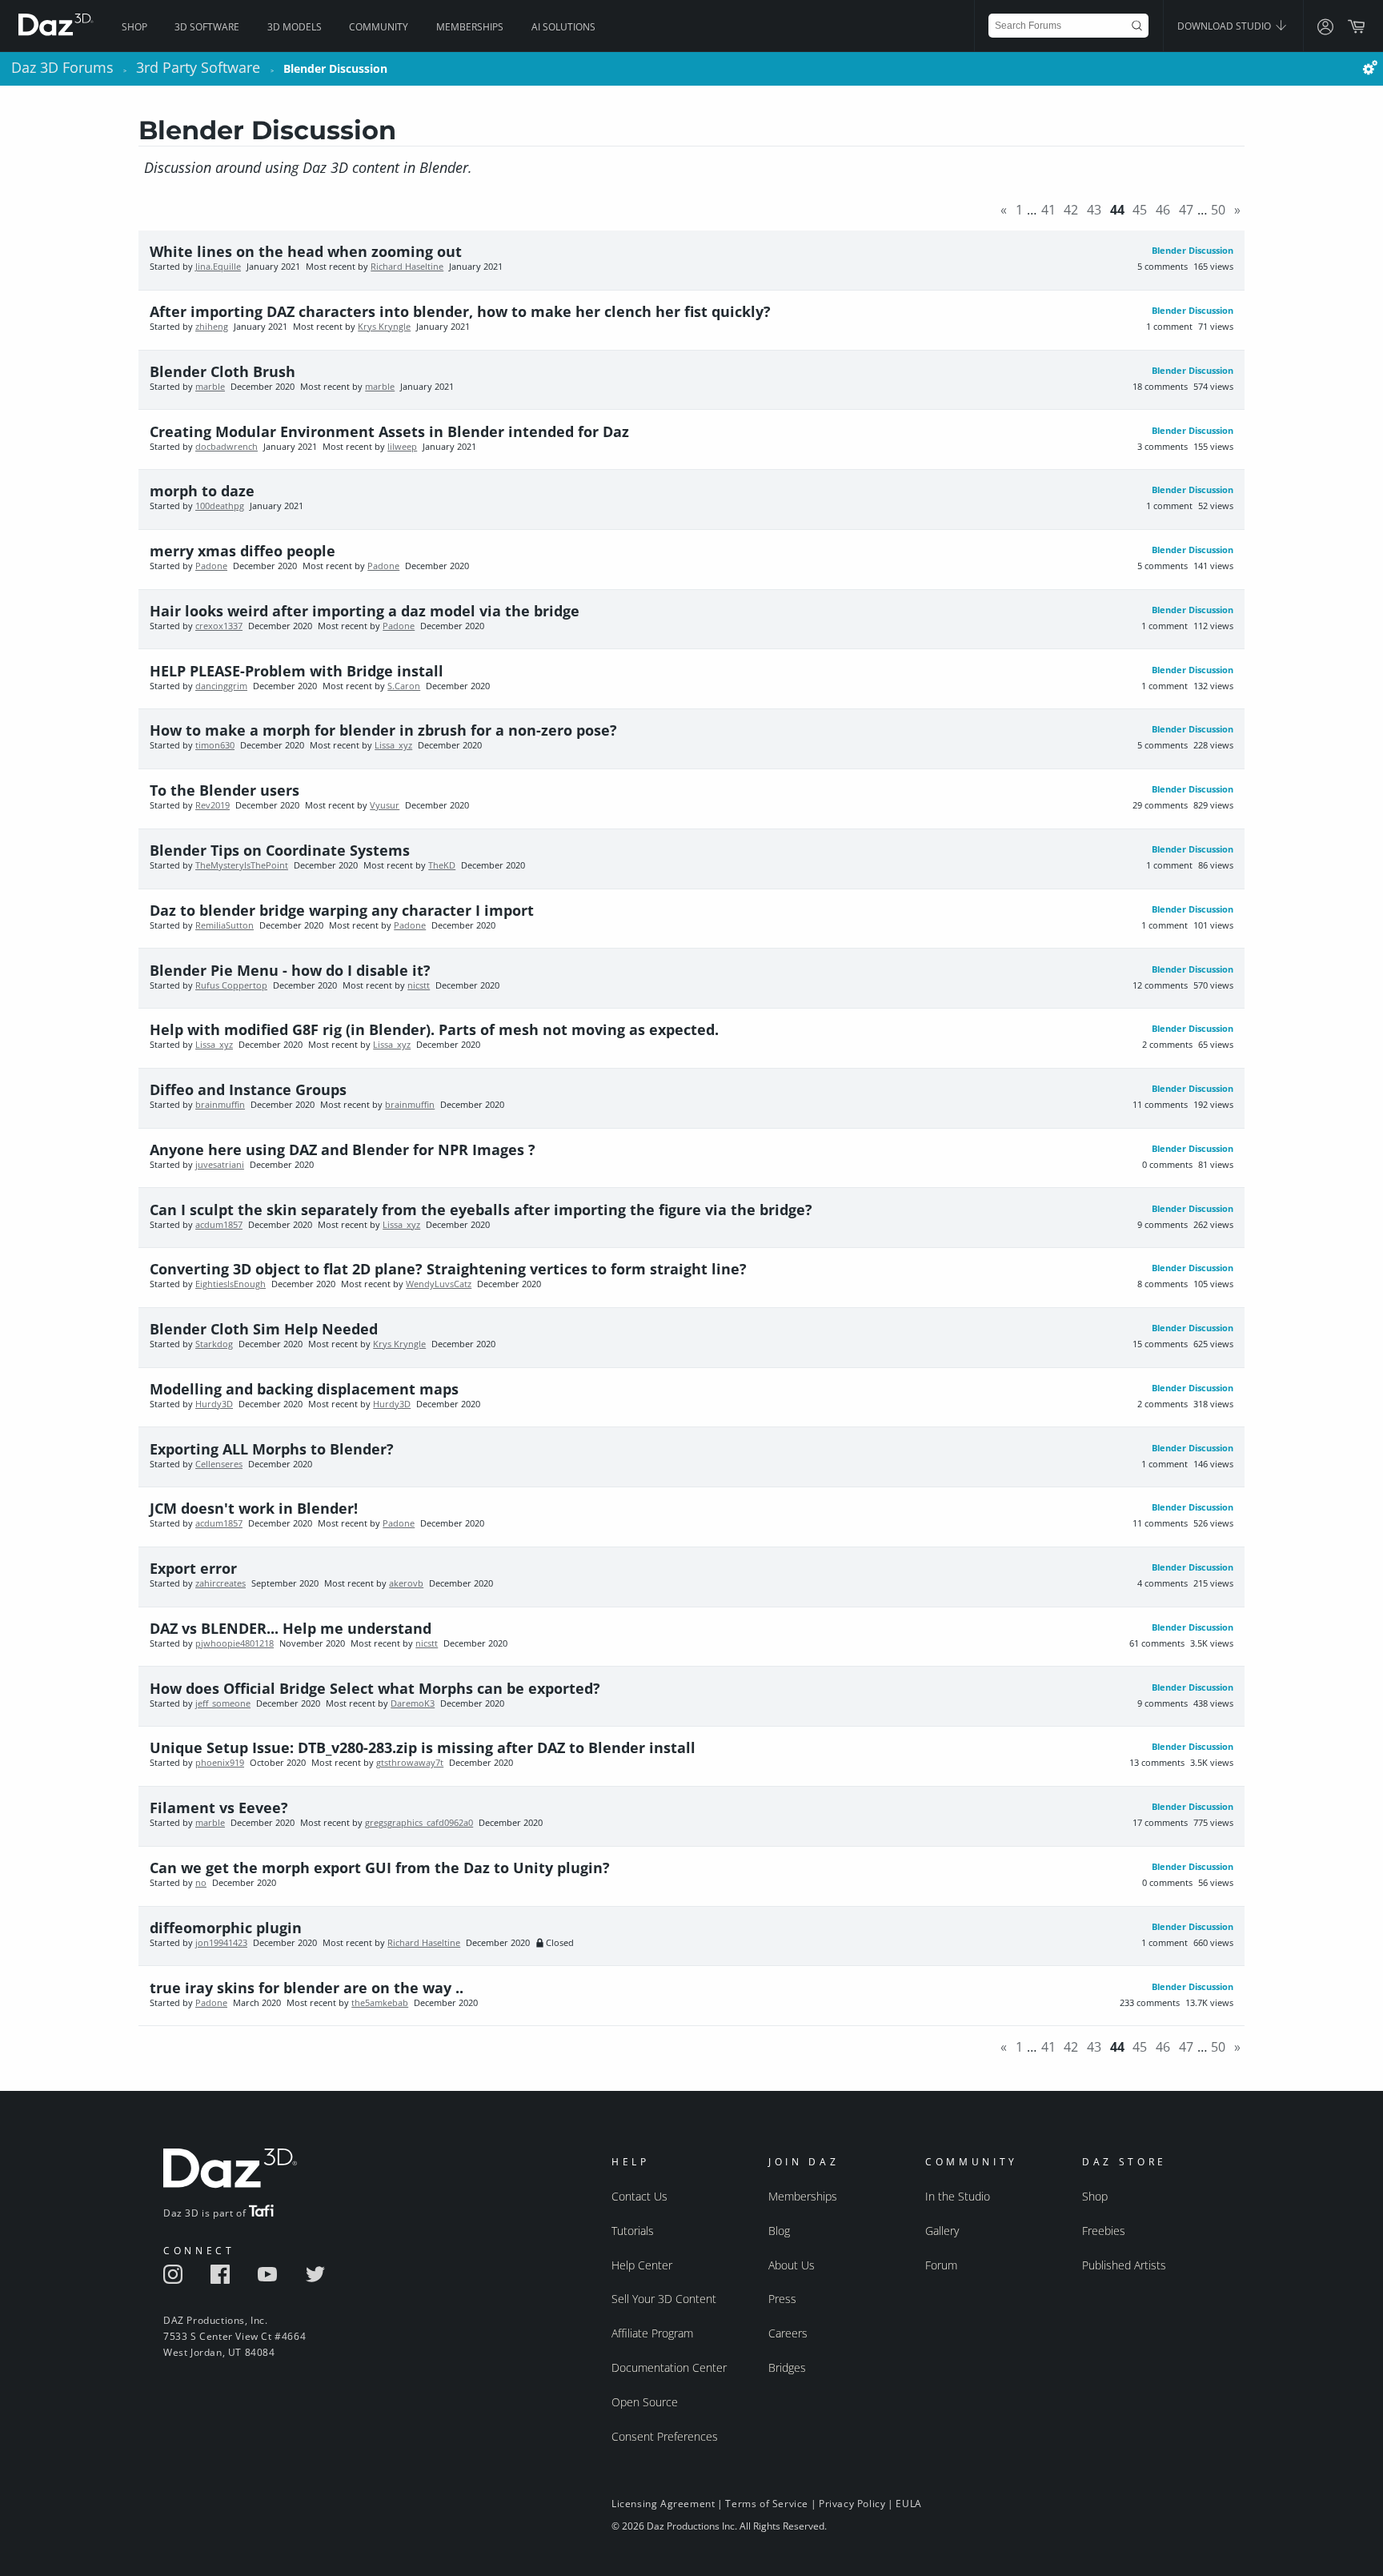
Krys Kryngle (384, 327)
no (201, 1883)
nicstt (419, 985)
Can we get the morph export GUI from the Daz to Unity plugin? (380, 1868)
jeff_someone (223, 1703)
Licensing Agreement (663, 2504)
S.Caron (404, 686)
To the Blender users (224, 790)
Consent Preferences (665, 2436)
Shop (134, 27)
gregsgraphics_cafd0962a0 (419, 1823)
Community (379, 27)
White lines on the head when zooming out (306, 251)
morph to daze (202, 491)
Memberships (470, 27)
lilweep (402, 447)
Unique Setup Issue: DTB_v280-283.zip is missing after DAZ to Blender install (423, 1747)
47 (1186, 210)
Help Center (642, 2265)
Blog (779, 2231)
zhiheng (212, 327)
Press (782, 2299)
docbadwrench (226, 447)
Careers (788, 2333)
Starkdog (214, 1344)
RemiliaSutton (224, 925)
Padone (211, 566)
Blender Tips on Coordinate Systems (280, 850)
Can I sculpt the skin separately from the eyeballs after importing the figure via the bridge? (481, 1210)
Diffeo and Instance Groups (248, 1089)
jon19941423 (221, 1943)
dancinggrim (221, 686)
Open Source (645, 2402)
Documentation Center (669, 2367)
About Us (792, 2265)
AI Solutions (563, 27)
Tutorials (633, 2231)
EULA (908, 2504)
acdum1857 (219, 1225)
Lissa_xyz (393, 745)
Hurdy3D (214, 1404)
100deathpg (220, 506)
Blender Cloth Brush (222, 371)
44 (1117, 210)
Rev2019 (212, 805)
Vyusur (385, 805)
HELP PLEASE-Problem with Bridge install (297, 671)
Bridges (787, 2367)
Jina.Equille (218, 267)
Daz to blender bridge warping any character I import (342, 910)
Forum (941, 2265)
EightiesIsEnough (230, 1284)
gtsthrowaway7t (410, 1763)
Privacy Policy (852, 2504)
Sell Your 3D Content (664, 2299)
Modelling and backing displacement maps (304, 1389)
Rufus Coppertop (231, 985)
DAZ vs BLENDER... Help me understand (291, 1628)
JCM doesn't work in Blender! (254, 1508)
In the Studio (958, 2196)
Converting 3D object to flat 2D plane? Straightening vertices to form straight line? (448, 1269)
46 (1163, 210)
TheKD (442, 865)
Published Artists (1124, 2265)
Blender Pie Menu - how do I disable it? (290, 970)
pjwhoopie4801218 (235, 1643)
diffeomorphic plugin (226, 1928)
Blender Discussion (1193, 251)
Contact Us (639, 2196)
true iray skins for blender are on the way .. (307, 1988)
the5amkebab (380, 2003)
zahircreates (220, 1583)
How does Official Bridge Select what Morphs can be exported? (375, 1688)
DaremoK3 (413, 1703)
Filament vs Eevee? (219, 1808)
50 (1218, 210)
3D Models (295, 27)
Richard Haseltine (407, 267)
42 (1071, 210)
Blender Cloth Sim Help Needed (264, 1329)
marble (210, 387)
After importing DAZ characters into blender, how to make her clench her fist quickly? (460, 311)
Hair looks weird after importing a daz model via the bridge (365, 611)
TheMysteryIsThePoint (242, 865)
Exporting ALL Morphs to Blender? (272, 1449)
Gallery (942, 2231)
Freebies (1104, 2231)
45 (1140, 210)
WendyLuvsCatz (439, 1284)
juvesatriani (220, 1165)
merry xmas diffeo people (243, 551)
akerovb (406, 1583)
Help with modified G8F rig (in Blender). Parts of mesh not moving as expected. (434, 1029)
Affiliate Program (652, 2333)
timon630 (215, 745)
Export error (193, 1568)
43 (1094, 210)
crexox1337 (219, 626)
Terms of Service (767, 2504)
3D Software (207, 27)
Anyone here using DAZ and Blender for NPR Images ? (343, 1150)
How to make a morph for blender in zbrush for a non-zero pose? (383, 730)
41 (1048, 210)
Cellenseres (219, 1464)
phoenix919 (220, 1763)
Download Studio (1225, 26)
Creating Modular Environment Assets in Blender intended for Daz (389, 431)
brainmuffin (220, 1105)
